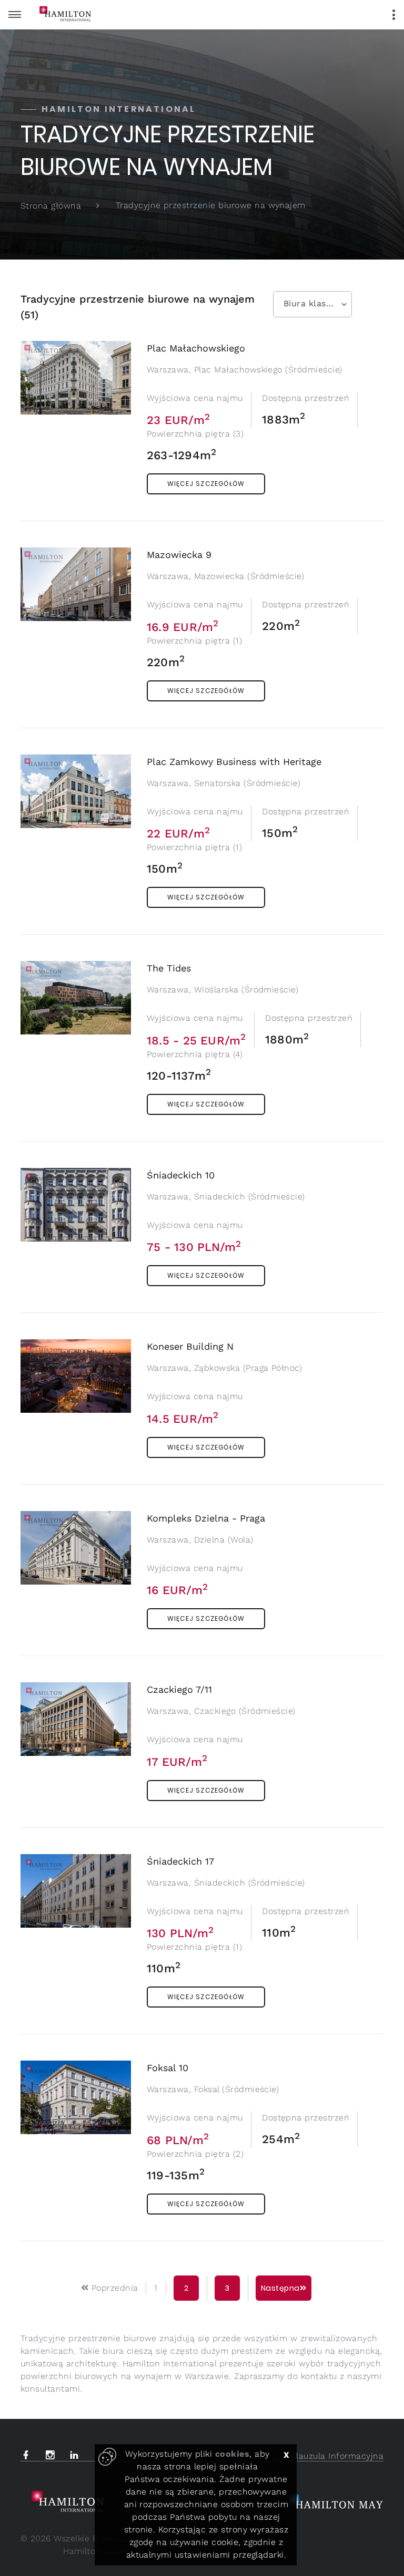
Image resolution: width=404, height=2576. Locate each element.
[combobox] (312, 304)
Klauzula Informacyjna (337, 2456)
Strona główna (51, 206)
